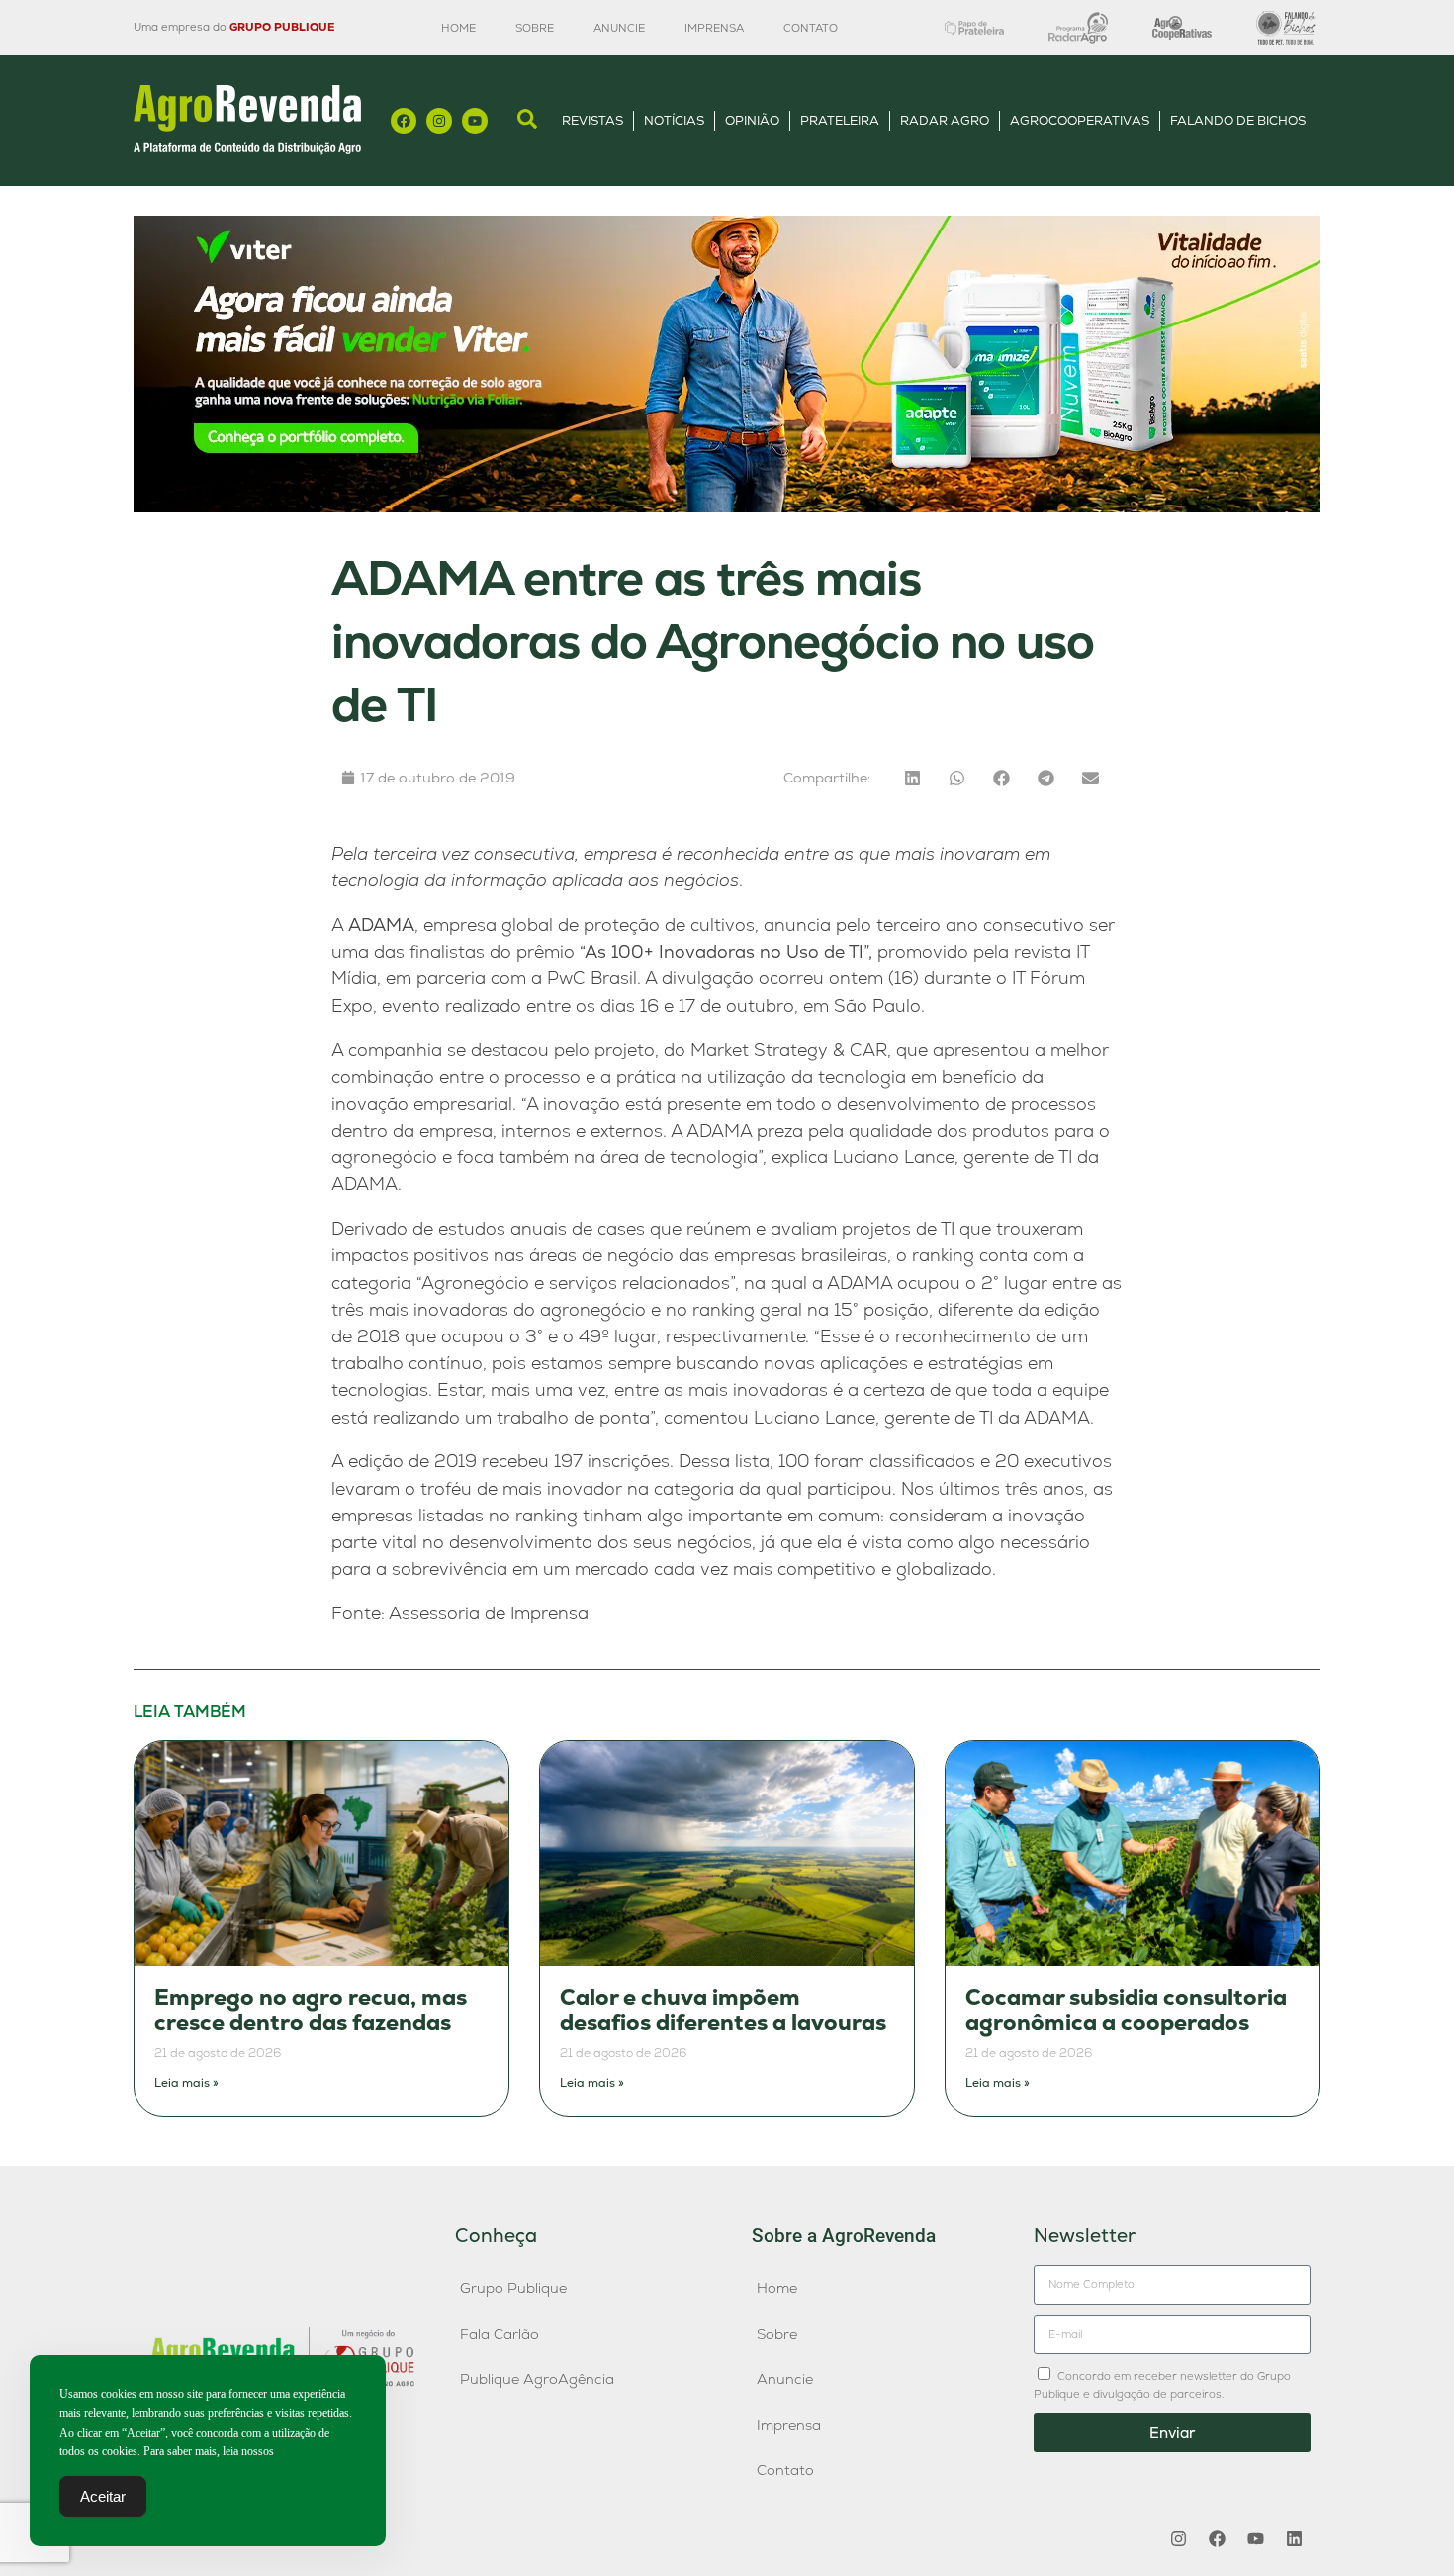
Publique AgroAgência (537, 2379)
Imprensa (714, 28)
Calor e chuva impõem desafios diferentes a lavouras (723, 2011)
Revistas (592, 120)
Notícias (674, 120)
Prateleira (840, 120)
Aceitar (103, 2496)
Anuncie (619, 28)
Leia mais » (186, 2083)
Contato (811, 28)
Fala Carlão (500, 2334)
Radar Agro (945, 120)
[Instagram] (439, 121)
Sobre (535, 28)
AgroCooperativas (1080, 120)
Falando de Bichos (1238, 120)
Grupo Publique (513, 2288)
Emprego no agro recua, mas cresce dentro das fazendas (311, 2011)
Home (458, 28)
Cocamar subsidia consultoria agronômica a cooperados (1126, 2011)
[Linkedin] (1294, 2539)
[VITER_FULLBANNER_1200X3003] (727, 507)
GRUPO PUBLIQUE (282, 27)
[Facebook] (404, 121)
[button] (912, 778)
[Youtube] (475, 121)
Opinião (752, 120)
